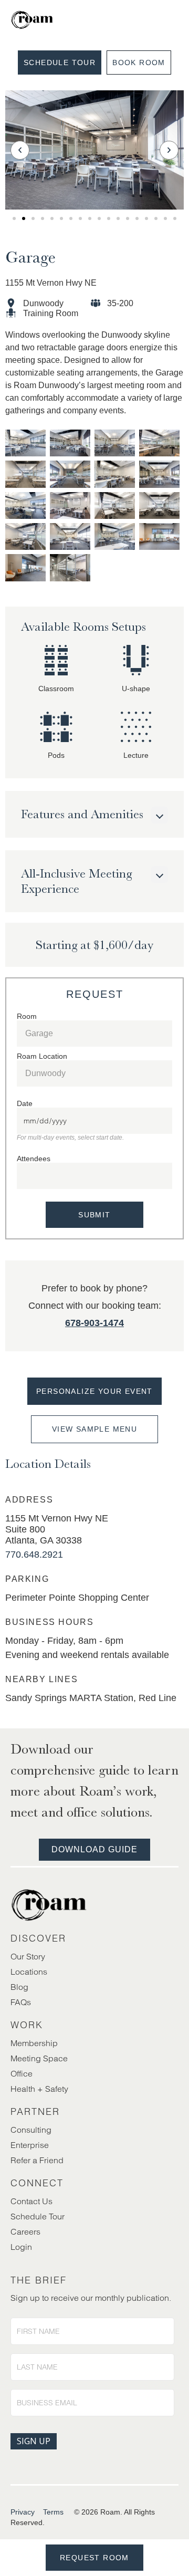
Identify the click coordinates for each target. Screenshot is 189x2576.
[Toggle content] (160, 815)
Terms (53, 2512)
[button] (20, 150)
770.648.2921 (34, 1555)
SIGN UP (34, 2441)
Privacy (23, 2512)
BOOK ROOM (139, 62)
